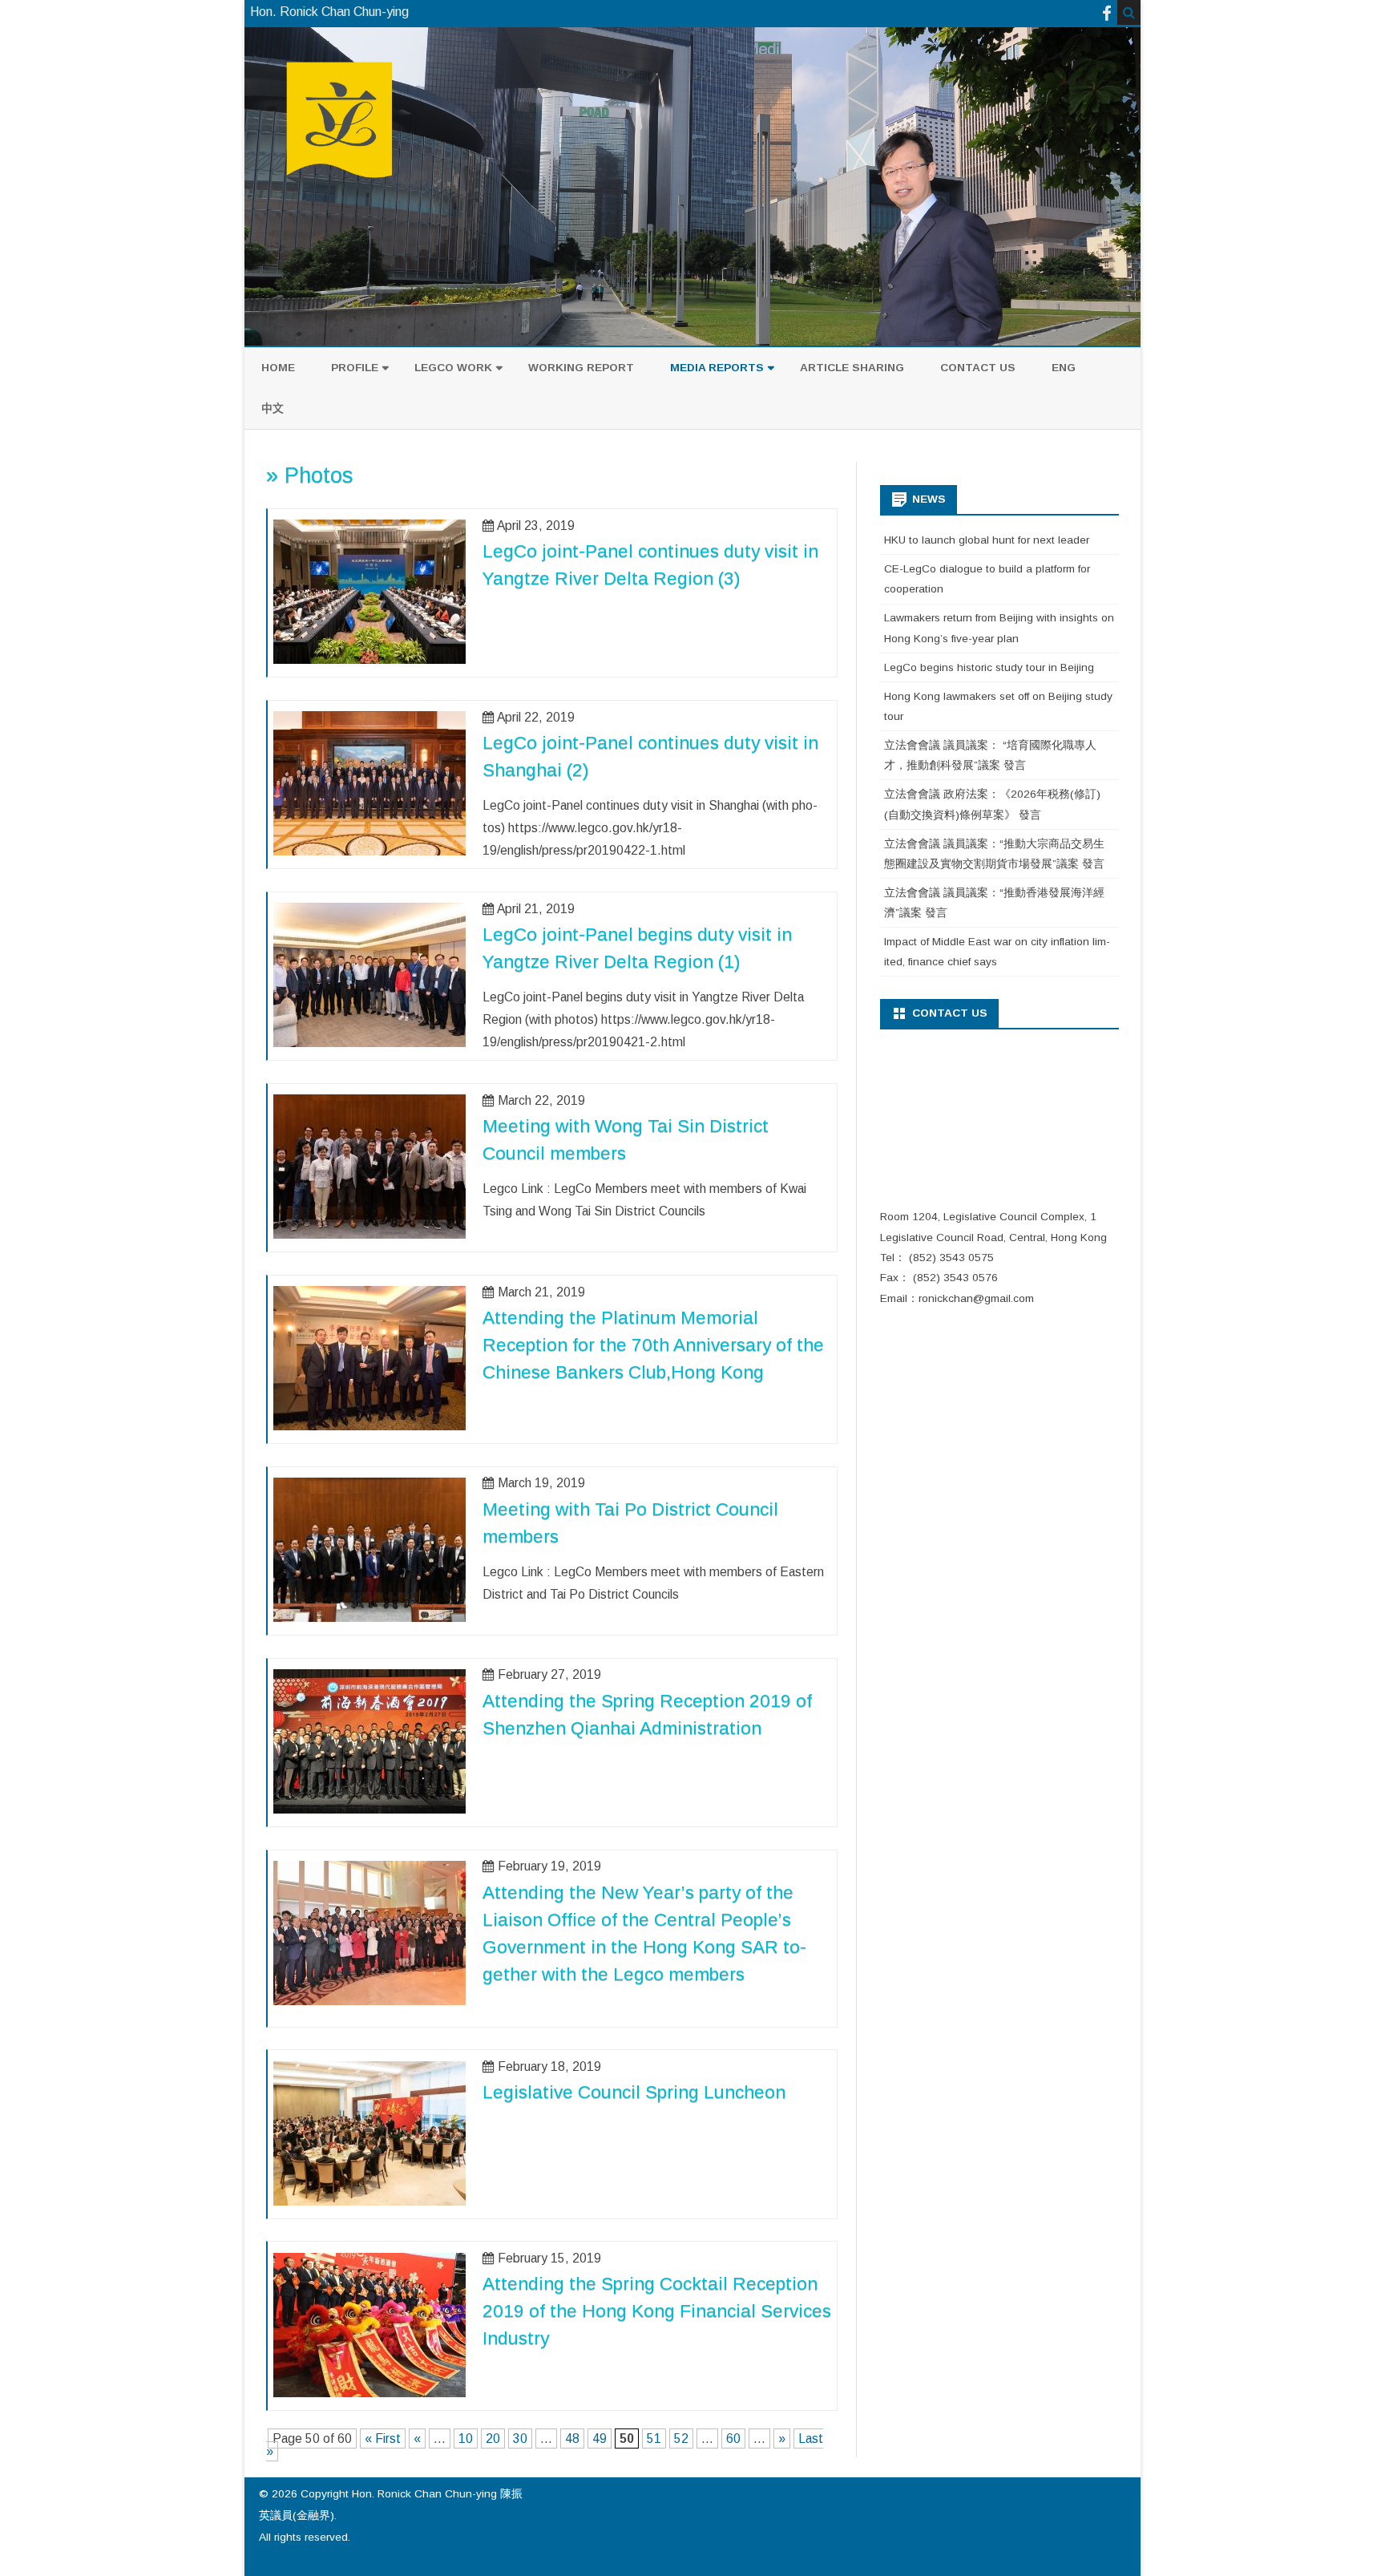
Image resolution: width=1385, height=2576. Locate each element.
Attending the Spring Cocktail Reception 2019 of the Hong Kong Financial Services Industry (657, 2311)
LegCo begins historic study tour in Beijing (989, 667)
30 (520, 2439)
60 (733, 2439)
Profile (355, 368)
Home (278, 368)
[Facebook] (1107, 13)
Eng (1064, 368)
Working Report (581, 368)
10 (466, 2439)
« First (383, 2439)
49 (600, 2439)
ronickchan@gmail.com (976, 1298)
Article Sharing (852, 368)
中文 (273, 408)
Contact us (978, 368)
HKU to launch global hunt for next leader (987, 540)
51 (654, 2439)
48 (572, 2439)
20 (493, 2439)
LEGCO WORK (453, 368)
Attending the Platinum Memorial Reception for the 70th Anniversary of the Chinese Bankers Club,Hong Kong (653, 1345)
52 (681, 2439)
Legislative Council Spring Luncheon (634, 2092)
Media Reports (717, 368)
